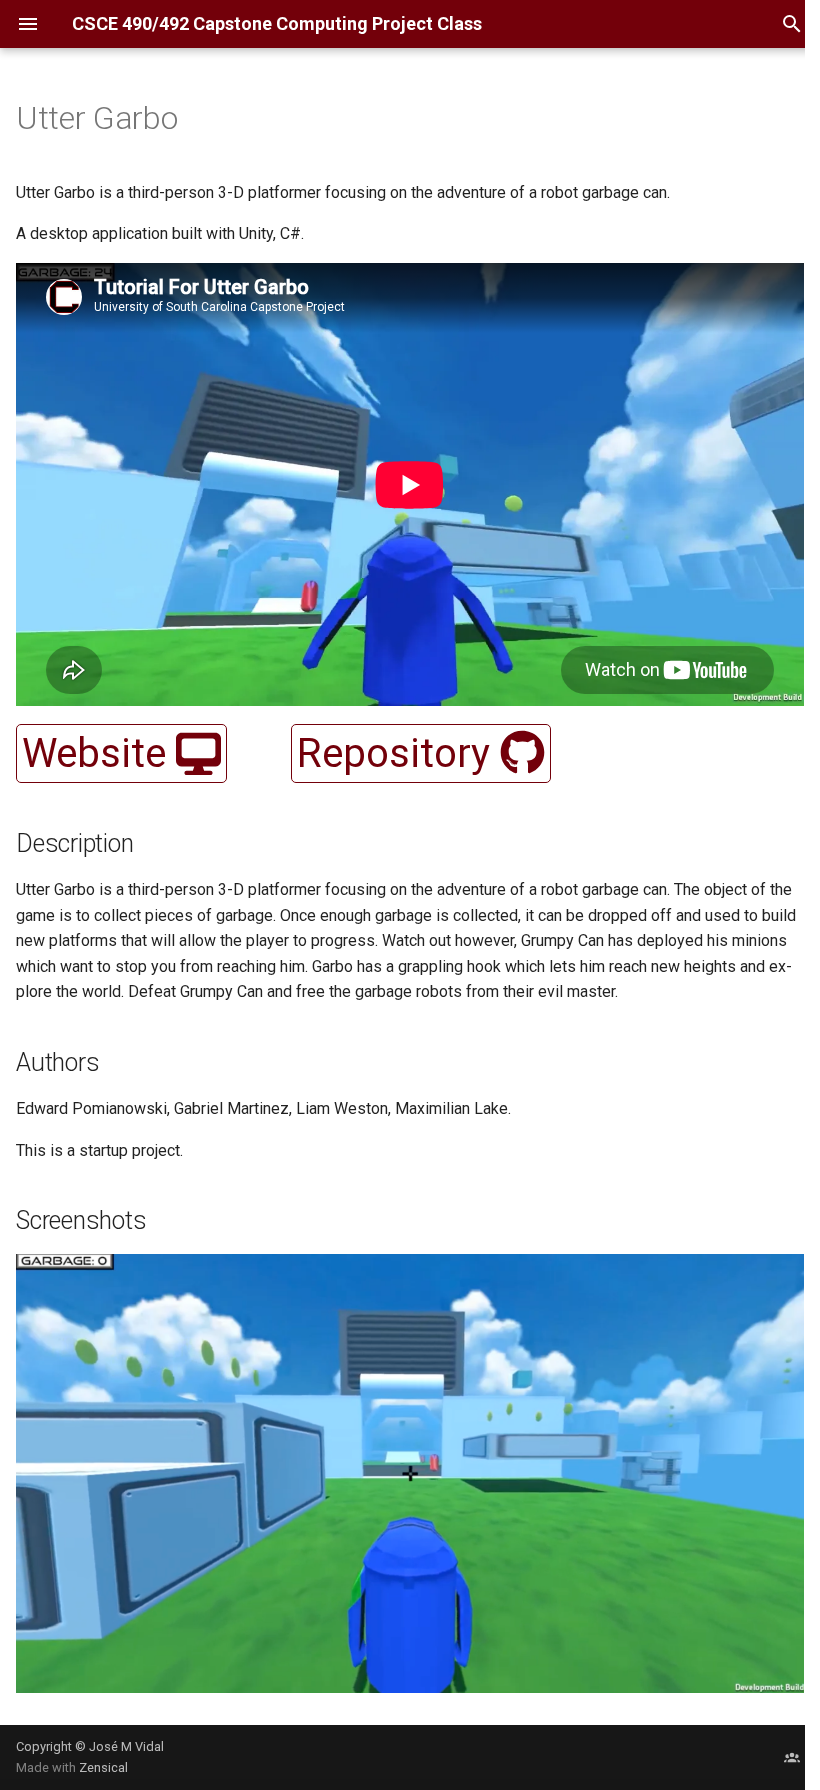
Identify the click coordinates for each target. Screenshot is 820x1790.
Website (99, 753)
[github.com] (792, 1757)
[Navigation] (28, 24)
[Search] (792, 24)
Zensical (103, 1767)
